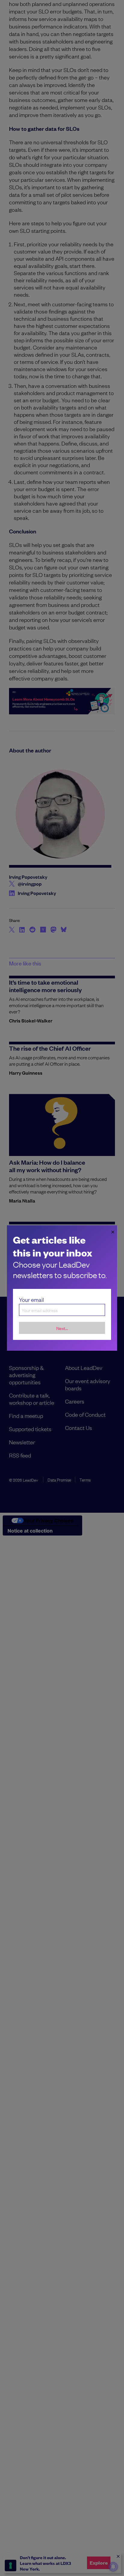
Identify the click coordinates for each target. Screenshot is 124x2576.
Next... (62, 1328)
